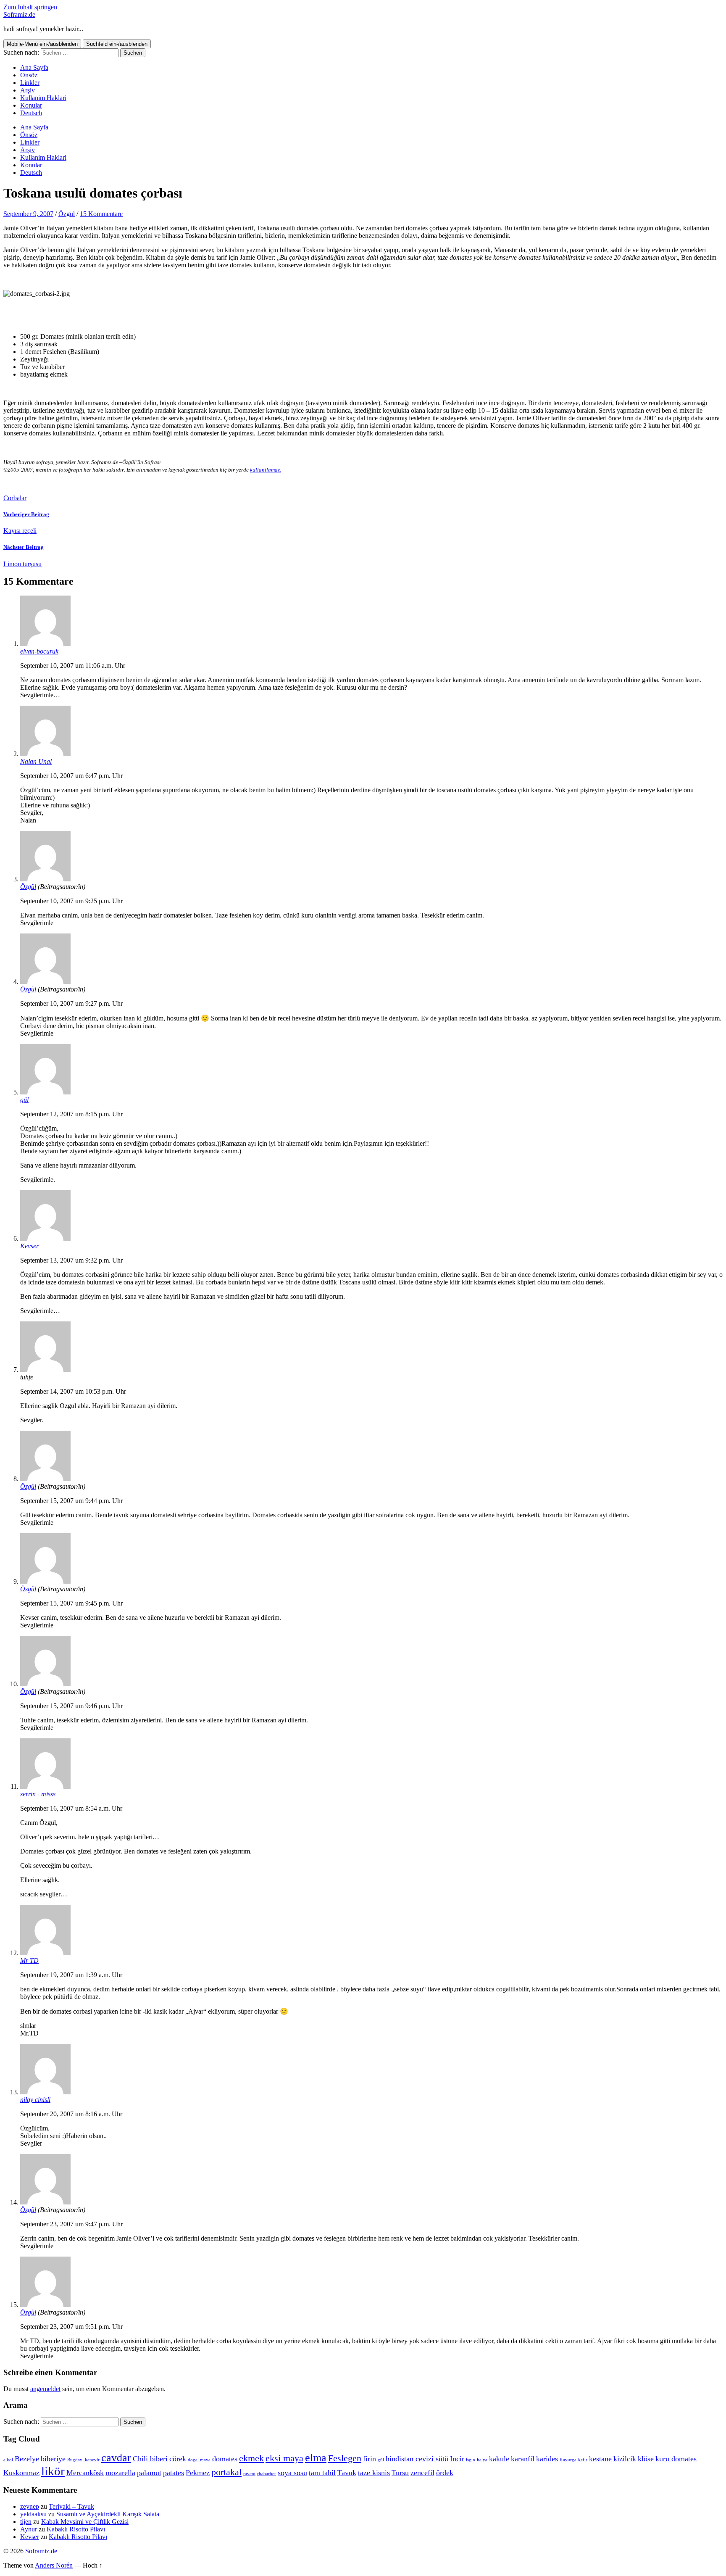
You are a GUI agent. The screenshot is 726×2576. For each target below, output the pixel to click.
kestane (600, 2459)
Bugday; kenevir (83, 2460)
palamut (149, 2473)
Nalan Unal (36, 761)
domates (225, 2459)
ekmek (251, 2458)
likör (53, 2471)
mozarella (120, 2473)
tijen (26, 2522)
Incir (457, 2459)
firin (370, 2459)
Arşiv (28, 90)
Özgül (67, 214)
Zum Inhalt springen (30, 7)
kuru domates (676, 2459)
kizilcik (625, 2459)
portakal (226, 2472)
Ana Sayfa (34, 67)
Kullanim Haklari (43, 98)
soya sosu (292, 2473)
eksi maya (284, 2458)
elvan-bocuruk (39, 651)
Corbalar (15, 498)
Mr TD (29, 1960)
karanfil (523, 2459)
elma (316, 2458)
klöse (646, 2459)
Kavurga (568, 2460)
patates (174, 2473)
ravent (249, 2474)
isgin (471, 2460)
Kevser (29, 1246)
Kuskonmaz (21, 2473)
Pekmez (198, 2473)
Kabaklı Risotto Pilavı (76, 2529)
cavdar (116, 2458)
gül (24, 1100)
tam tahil (322, 2473)
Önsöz (29, 75)
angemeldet (45, 2389)
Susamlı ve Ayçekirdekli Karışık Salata (108, 2514)
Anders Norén (54, 2565)
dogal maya (199, 2460)
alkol (8, 2460)
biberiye (53, 2459)
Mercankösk (85, 2473)
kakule (499, 2459)
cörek (178, 2459)
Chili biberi (150, 2459)
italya (482, 2460)
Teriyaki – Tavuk (71, 2506)
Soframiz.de (19, 15)
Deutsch (31, 113)
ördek (445, 2473)
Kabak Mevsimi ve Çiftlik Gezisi (85, 2522)
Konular (31, 105)
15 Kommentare (101, 214)
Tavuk (347, 2473)
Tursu (400, 2473)
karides (547, 2459)
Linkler (30, 83)
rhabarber (267, 2474)
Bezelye (27, 2459)
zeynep (30, 2506)
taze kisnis (374, 2473)
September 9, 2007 (28, 214)
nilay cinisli (35, 2100)
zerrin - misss (38, 1794)
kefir (583, 2460)
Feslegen (345, 2458)
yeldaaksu (33, 2514)
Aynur (29, 2529)
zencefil (422, 2473)
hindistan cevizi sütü (417, 2459)
